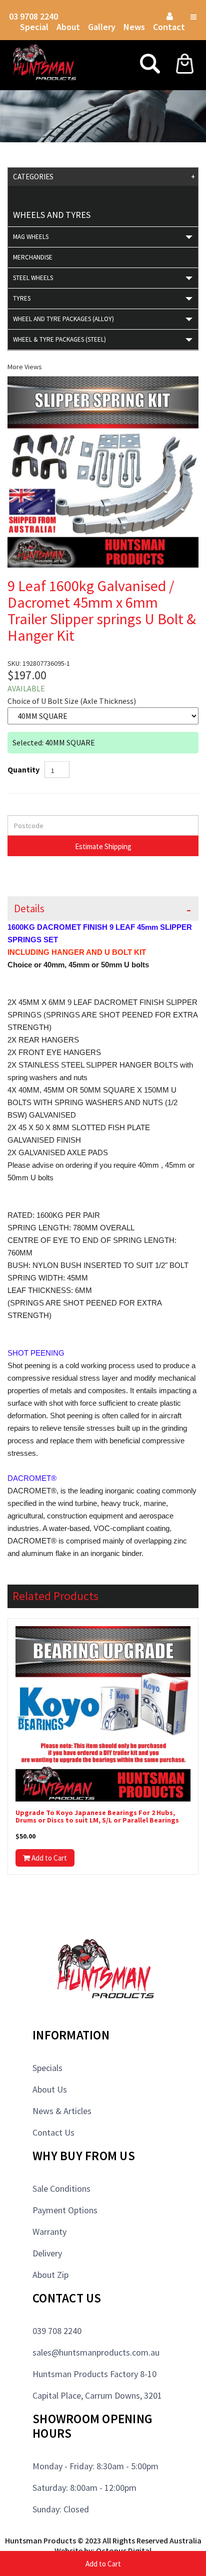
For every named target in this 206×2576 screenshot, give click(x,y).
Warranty (49, 2232)
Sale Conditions (61, 2188)
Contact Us (53, 2132)
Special (34, 27)
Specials (47, 2068)
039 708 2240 (57, 2331)
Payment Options (65, 2210)
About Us (50, 2089)
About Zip (50, 2275)
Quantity (23, 769)
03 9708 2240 (33, 16)
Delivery (47, 2253)
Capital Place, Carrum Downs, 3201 (97, 2395)
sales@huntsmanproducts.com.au (96, 2352)
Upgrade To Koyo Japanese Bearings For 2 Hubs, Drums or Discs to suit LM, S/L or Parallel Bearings (97, 1817)
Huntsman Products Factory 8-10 (94, 2374)
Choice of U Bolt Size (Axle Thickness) (72, 701)
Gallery (102, 27)
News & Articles (62, 2111)
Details (29, 909)
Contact (169, 27)
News (134, 27)
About (68, 27)
